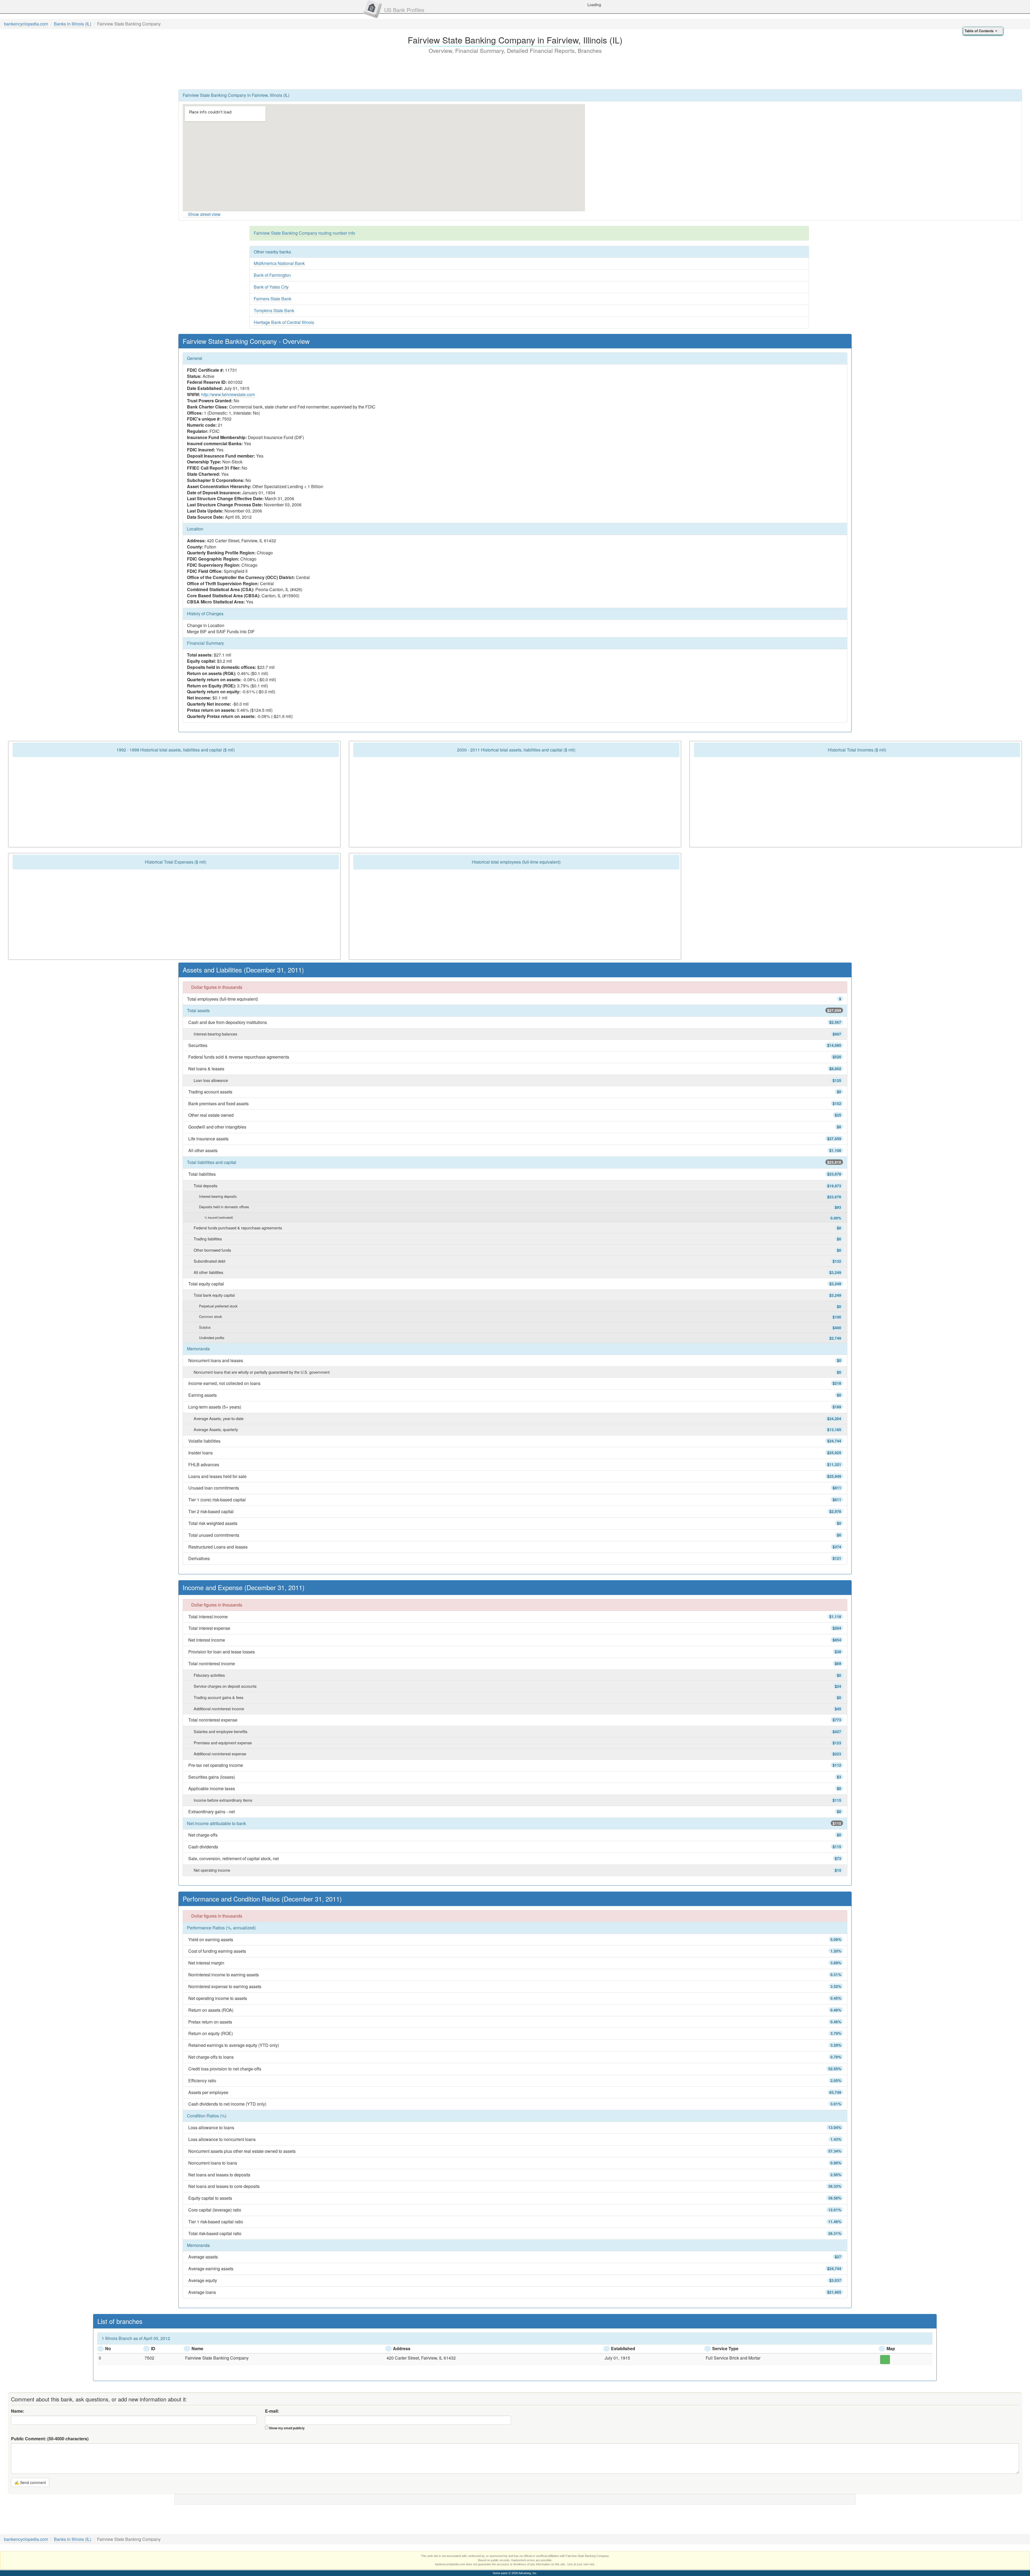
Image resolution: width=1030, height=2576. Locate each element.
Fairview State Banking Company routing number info (304, 233)
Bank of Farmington (272, 275)
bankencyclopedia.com (26, 24)
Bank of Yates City (271, 287)
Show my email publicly (287, 2428)
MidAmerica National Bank (279, 263)
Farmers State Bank (273, 299)
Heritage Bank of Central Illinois (284, 322)
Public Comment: (50, 2439)
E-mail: (272, 2411)
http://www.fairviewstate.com (228, 394)
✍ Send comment (30, 2482)
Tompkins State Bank (274, 310)
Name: (18, 2411)
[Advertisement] (515, 71)
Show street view (204, 214)
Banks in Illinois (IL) (73, 24)
